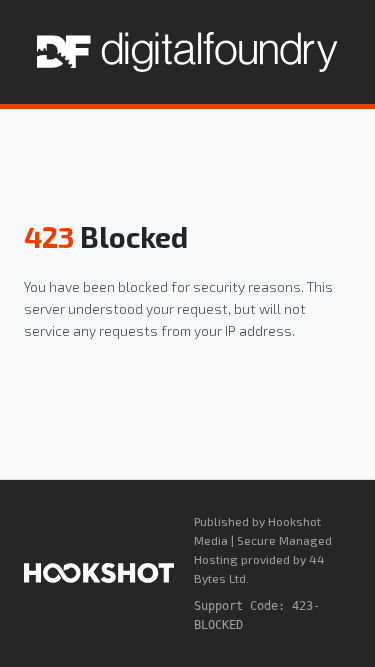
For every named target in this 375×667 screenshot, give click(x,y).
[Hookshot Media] (99, 573)
